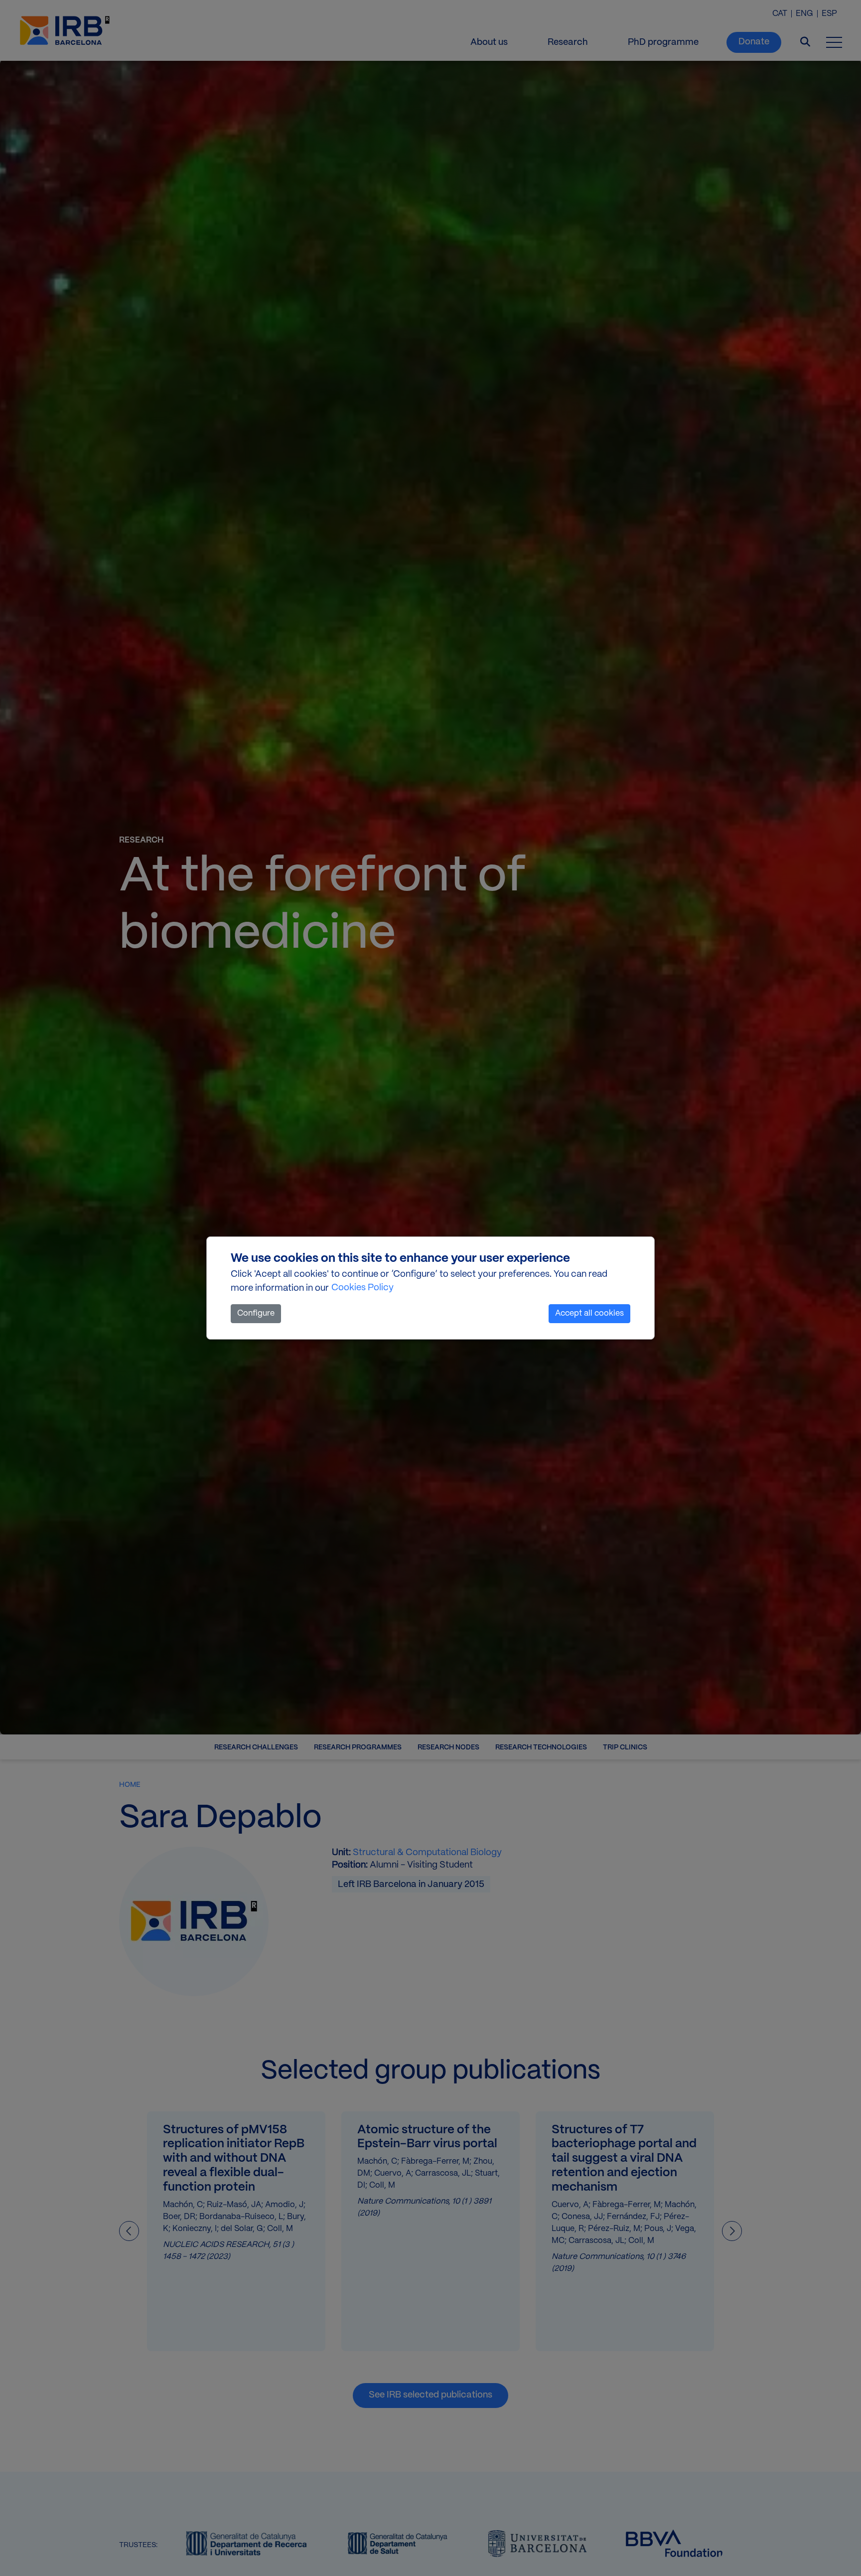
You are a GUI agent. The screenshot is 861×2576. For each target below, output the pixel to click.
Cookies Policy (362, 1288)
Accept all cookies (589, 1313)
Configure (256, 1313)
